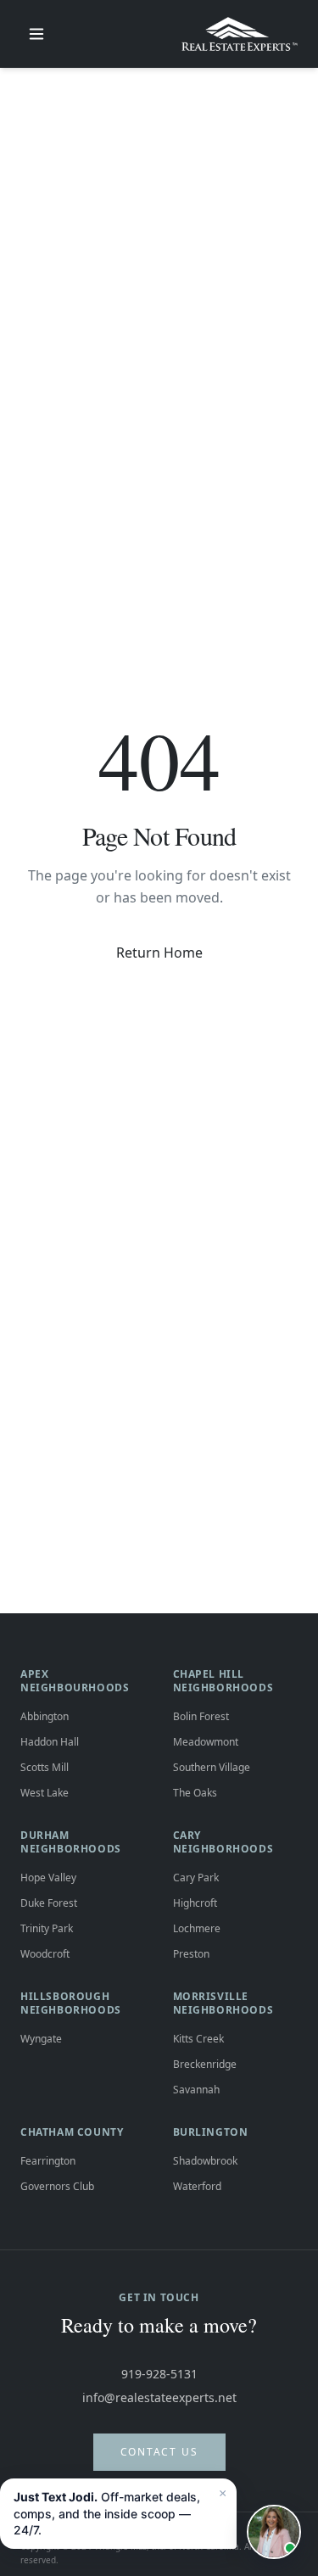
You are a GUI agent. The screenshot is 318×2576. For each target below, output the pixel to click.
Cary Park (196, 1878)
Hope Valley (48, 1878)
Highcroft (195, 1903)
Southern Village (212, 1767)
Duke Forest (49, 1903)
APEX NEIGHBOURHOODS (75, 1681)
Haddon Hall (50, 1742)
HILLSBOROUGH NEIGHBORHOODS (71, 2003)
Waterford (197, 2186)
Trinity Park (47, 1928)
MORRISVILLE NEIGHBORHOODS (223, 2003)
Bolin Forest (201, 1716)
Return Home (159, 953)
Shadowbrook (205, 2161)
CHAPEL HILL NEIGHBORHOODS (223, 1681)
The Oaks (195, 1793)
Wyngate (41, 2039)
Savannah (196, 2090)
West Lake (45, 1793)
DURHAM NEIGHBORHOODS (71, 1842)
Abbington (45, 1716)
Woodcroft (45, 1954)
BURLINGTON (211, 2132)
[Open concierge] (274, 2532)
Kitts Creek (198, 2039)
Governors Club (57, 2186)
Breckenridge (205, 2064)
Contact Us (159, 2452)
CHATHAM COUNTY (72, 2132)
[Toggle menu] (36, 34)
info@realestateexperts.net (159, 2397)
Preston (191, 1954)
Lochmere (197, 1928)
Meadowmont (206, 1742)
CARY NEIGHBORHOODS (223, 1842)
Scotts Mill (45, 1767)
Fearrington (48, 2161)
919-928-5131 (159, 2374)
